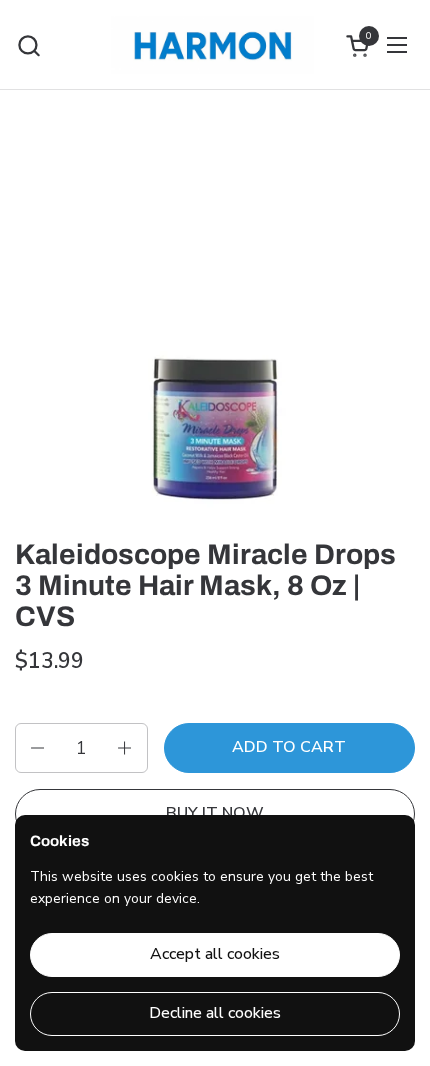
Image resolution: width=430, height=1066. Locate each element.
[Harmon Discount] (212, 45)
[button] (28, 45)
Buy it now (215, 813)
